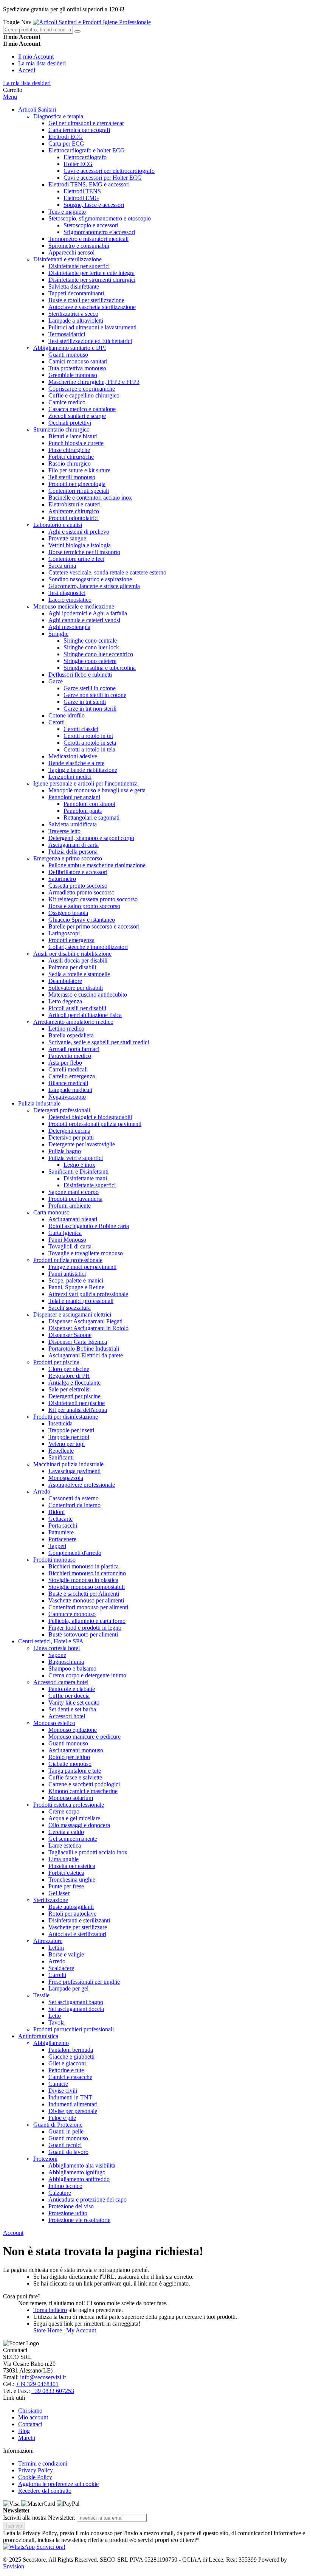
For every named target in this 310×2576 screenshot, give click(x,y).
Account (13, 2233)
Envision (14, 2566)
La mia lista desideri (42, 63)
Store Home (48, 2330)
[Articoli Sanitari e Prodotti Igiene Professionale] (92, 22)
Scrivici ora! (51, 2547)
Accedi (27, 70)
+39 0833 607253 (53, 2391)
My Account (81, 2330)
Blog (24, 2431)
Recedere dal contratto (45, 2491)
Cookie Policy (35, 2477)
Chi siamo (30, 2411)
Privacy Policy (36, 2470)
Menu (10, 97)
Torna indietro (50, 2310)
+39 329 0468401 (37, 2384)
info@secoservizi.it (43, 2377)
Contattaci (30, 2424)
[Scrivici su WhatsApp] (19, 2547)
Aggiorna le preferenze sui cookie (58, 2484)
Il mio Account (36, 57)
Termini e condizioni (43, 2463)
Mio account (33, 2417)
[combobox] (38, 30)
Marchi (27, 2438)
